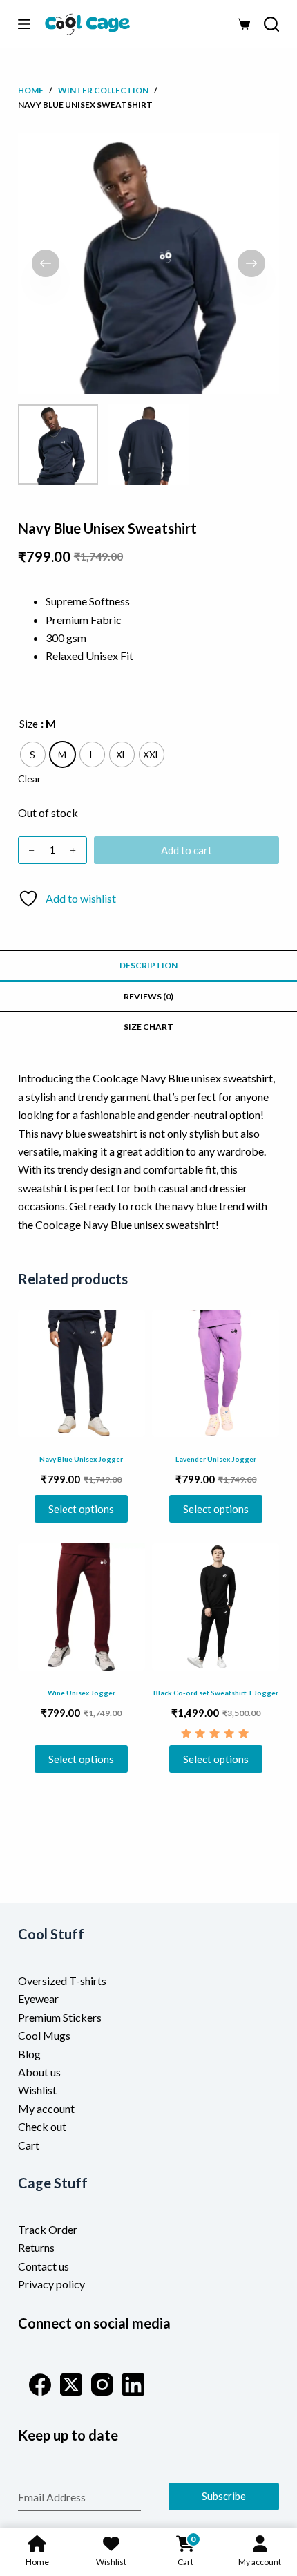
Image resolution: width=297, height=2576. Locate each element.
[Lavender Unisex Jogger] (215, 1373)
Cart (29, 2145)
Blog (29, 2054)
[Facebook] (40, 2385)
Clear (29, 779)
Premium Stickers (60, 2017)
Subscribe (224, 2496)
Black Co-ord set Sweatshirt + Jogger (216, 1693)
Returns (36, 2247)
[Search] (271, 24)
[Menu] (24, 24)
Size (29, 724)
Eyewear (38, 1999)
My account (46, 2108)
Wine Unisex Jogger (82, 1693)
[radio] (33, 754)
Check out (42, 2126)
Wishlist (37, 2090)
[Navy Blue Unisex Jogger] (82, 1373)
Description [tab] (148, 965)
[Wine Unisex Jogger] (82, 1607)
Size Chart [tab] (148, 1027)
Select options (81, 1509)
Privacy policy (51, 2284)
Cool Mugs (44, 2035)
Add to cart (186, 850)
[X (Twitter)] (71, 2385)
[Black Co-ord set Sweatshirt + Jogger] (215, 1607)
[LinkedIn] (133, 2385)
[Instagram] (102, 2385)
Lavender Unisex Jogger (216, 1459)
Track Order (48, 2229)
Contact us (44, 2266)
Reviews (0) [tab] (148, 996)
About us (39, 2072)
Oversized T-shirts (62, 1981)
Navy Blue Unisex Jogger (81, 1459)
